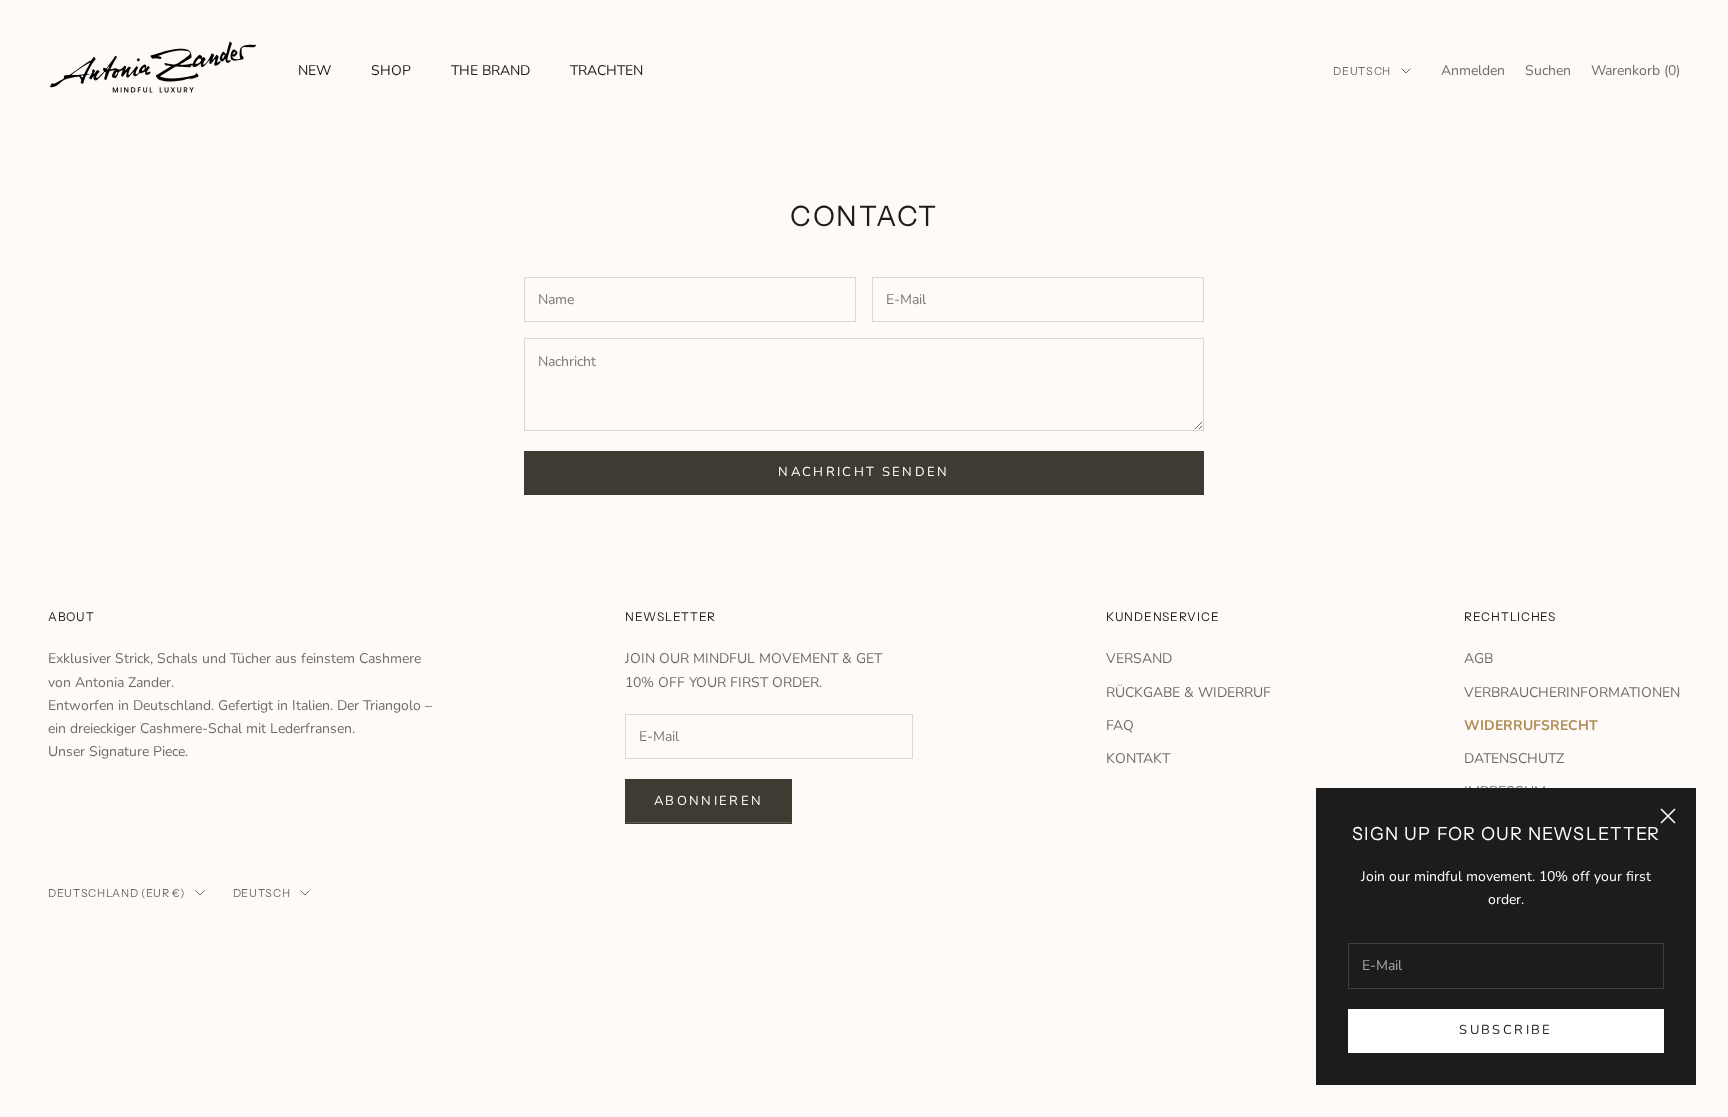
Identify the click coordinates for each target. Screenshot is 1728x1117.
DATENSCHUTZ (1514, 758)
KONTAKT (1138, 758)
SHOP (391, 70)
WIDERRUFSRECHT (1531, 725)
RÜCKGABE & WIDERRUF (1188, 692)
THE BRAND (490, 70)
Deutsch (1362, 71)
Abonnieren (708, 801)
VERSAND (1139, 658)
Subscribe (1505, 1030)
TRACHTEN (606, 70)
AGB (1478, 658)
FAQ (1120, 725)
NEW (314, 70)
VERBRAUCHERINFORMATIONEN (1572, 692)
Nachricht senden (863, 472)
